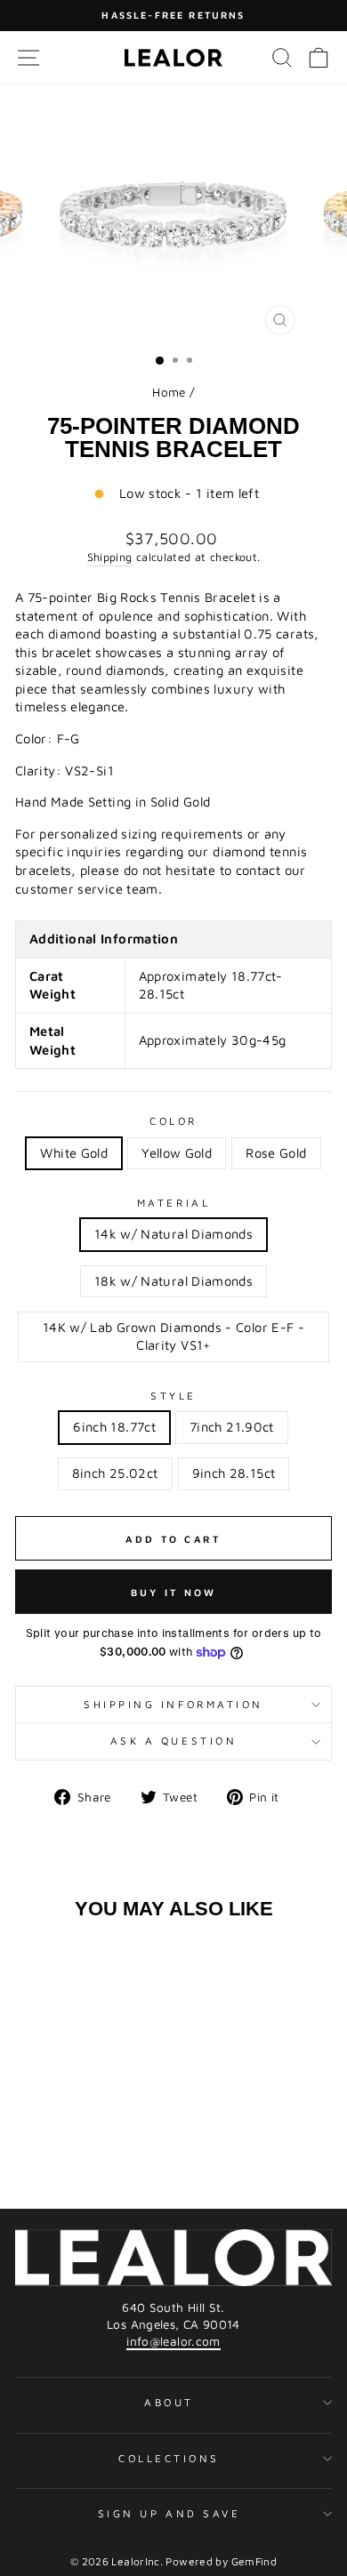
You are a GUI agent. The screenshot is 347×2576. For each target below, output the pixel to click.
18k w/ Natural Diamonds (173, 1281)
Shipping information (173, 1704)
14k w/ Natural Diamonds (173, 1234)
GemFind (254, 2561)
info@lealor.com (173, 2341)
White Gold (74, 1153)
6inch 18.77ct (114, 1427)
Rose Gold (276, 1153)
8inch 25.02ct (115, 1473)
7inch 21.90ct (232, 1427)
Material (173, 1203)
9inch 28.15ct (234, 1473)
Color (173, 1121)
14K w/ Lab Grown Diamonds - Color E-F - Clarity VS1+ (173, 1336)
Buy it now (174, 1592)
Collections (169, 2458)
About (169, 2402)
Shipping (110, 557)
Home (169, 392)
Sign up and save (169, 2513)
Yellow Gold (177, 1153)
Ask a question (173, 1741)
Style (173, 1396)
